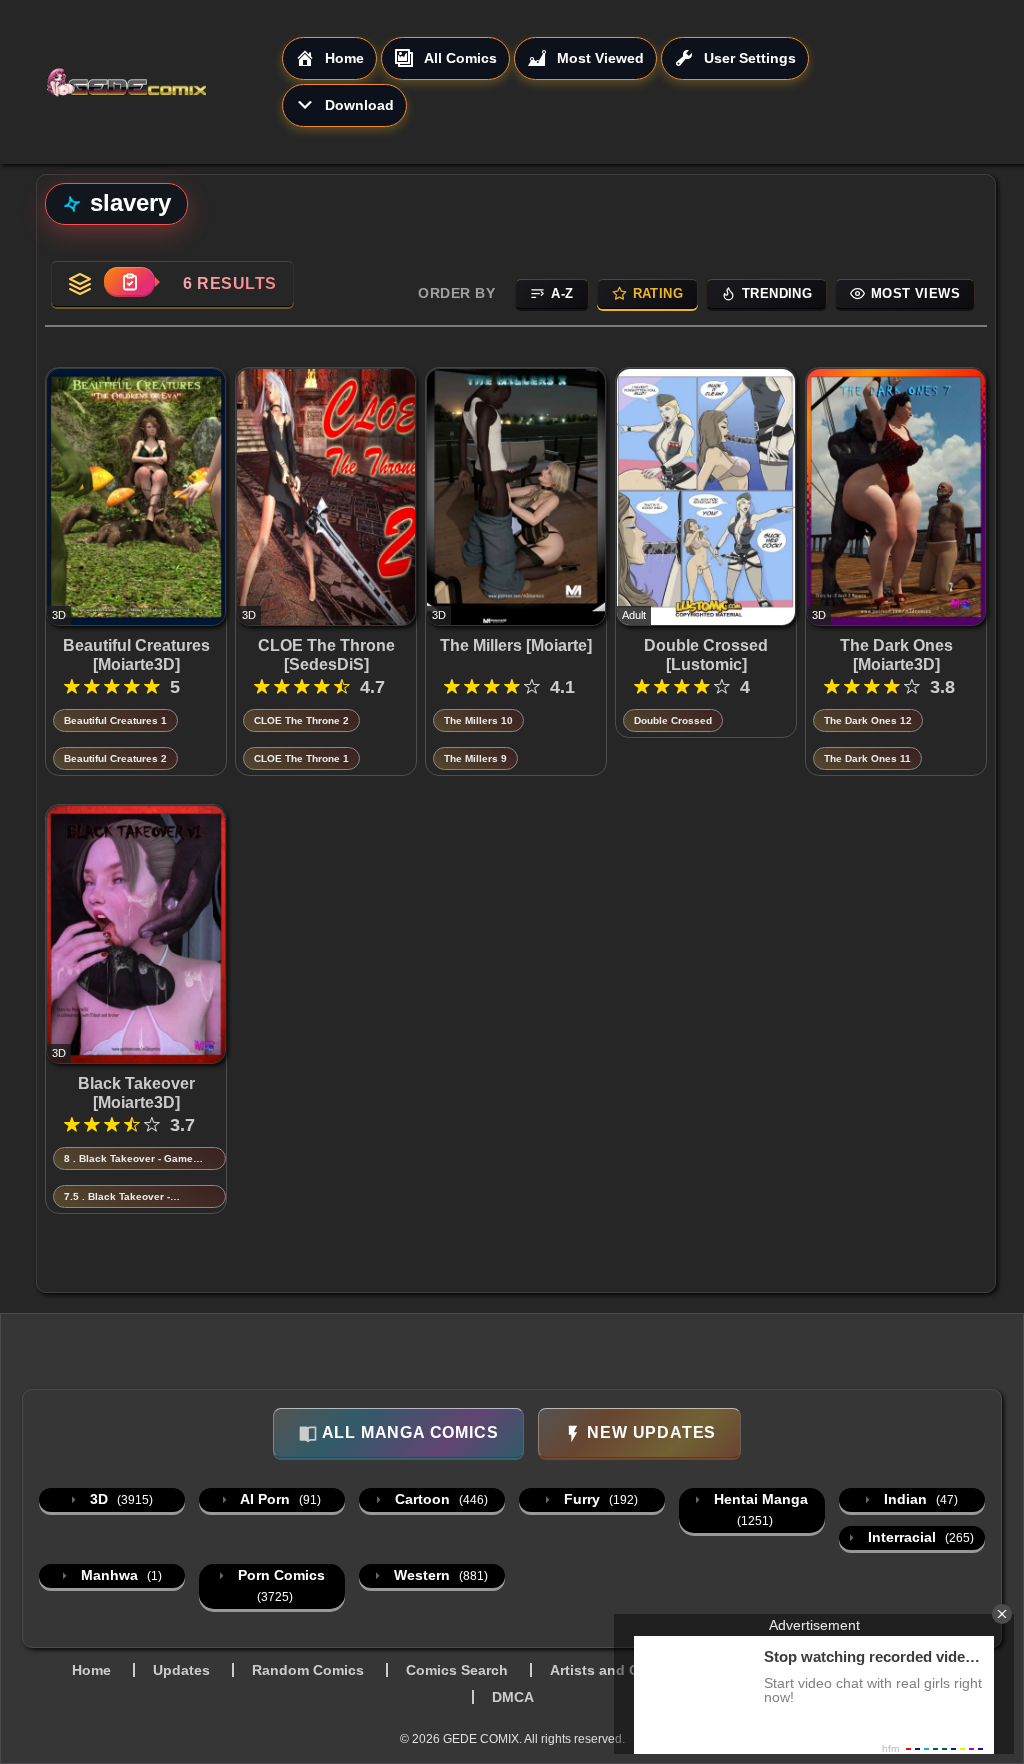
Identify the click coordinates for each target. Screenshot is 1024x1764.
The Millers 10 (478, 720)
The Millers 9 (475, 758)
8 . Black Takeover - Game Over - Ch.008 (128, 1159)
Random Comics (308, 1670)
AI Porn (279, 1499)
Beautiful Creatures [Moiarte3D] (136, 655)
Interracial (919, 1537)
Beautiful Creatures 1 (115, 720)
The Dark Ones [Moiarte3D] (896, 655)
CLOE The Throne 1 (301, 758)
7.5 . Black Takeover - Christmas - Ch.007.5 (117, 1197)
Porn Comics (279, 1585)
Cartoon (439, 1499)
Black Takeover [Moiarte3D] (136, 1093)
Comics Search (457, 1670)
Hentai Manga (759, 1509)
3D (119, 1499)
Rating (658, 293)
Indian (919, 1499)
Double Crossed (673, 720)
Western (439, 1575)
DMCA (513, 1697)
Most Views (915, 293)
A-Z (562, 293)
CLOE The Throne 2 (301, 720)
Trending (777, 293)
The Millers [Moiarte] (516, 645)
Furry (599, 1499)
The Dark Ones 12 (868, 720)
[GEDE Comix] (163, 82)
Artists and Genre (610, 1670)
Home (91, 1670)
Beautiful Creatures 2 (115, 758)
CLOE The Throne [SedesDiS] (326, 655)
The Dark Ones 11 (867, 758)
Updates (181, 1670)
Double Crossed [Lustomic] (706, 655)
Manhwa (119, 1575)
